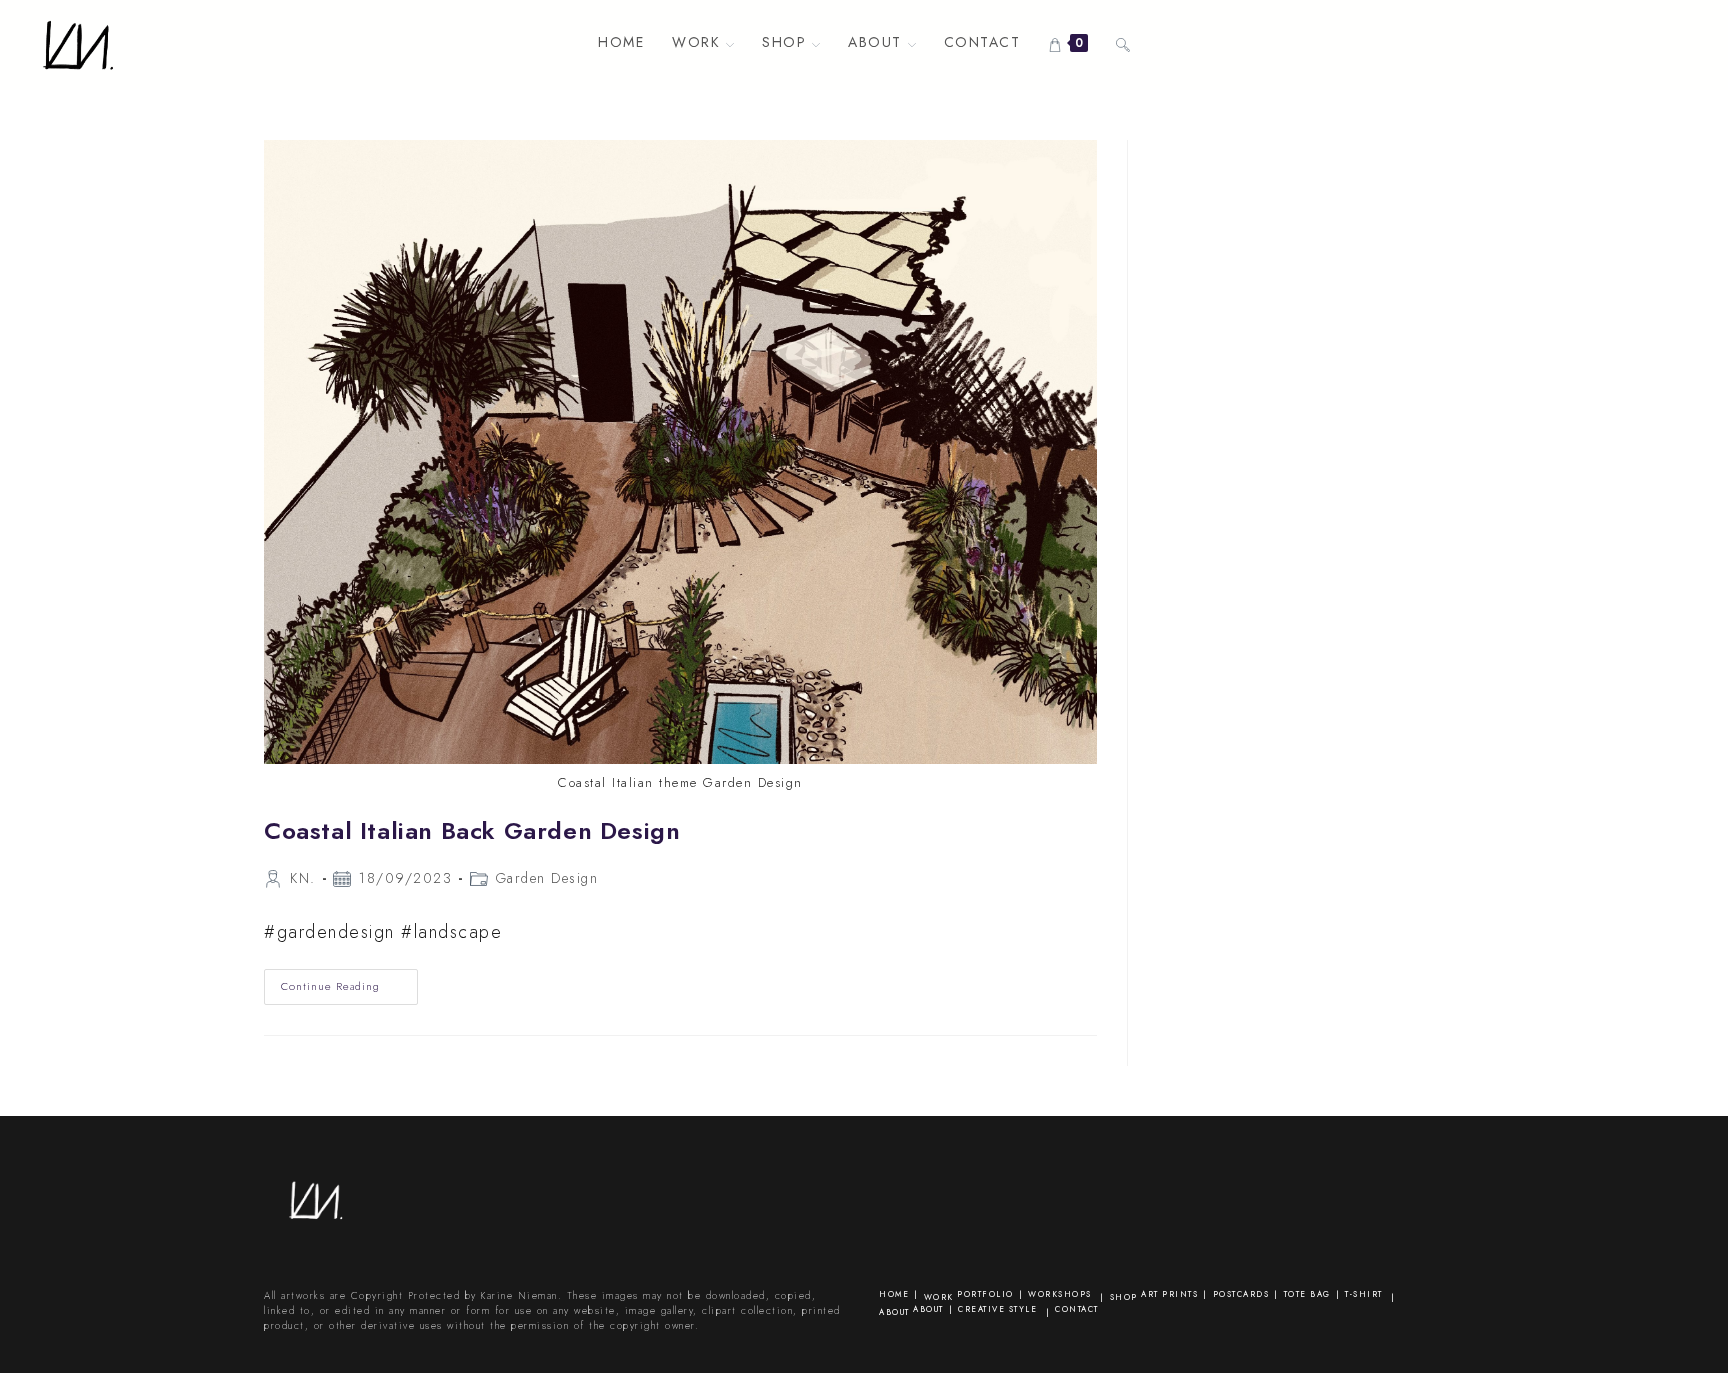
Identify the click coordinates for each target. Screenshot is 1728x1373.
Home (894, 1294)
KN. (303, 878)
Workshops (1060, 1294)
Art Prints (1169, 1294)
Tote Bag (1307, 1294)
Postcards (1241, 1294)
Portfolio (985, 1294)
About (894, 1312)
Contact (1077, 1309)
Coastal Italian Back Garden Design (472, 830)
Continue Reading (349, 990)
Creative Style (997, 1309)
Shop (1124, 1297)
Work (939, 1297)
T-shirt (1364, 1294)
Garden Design (547, 878)
